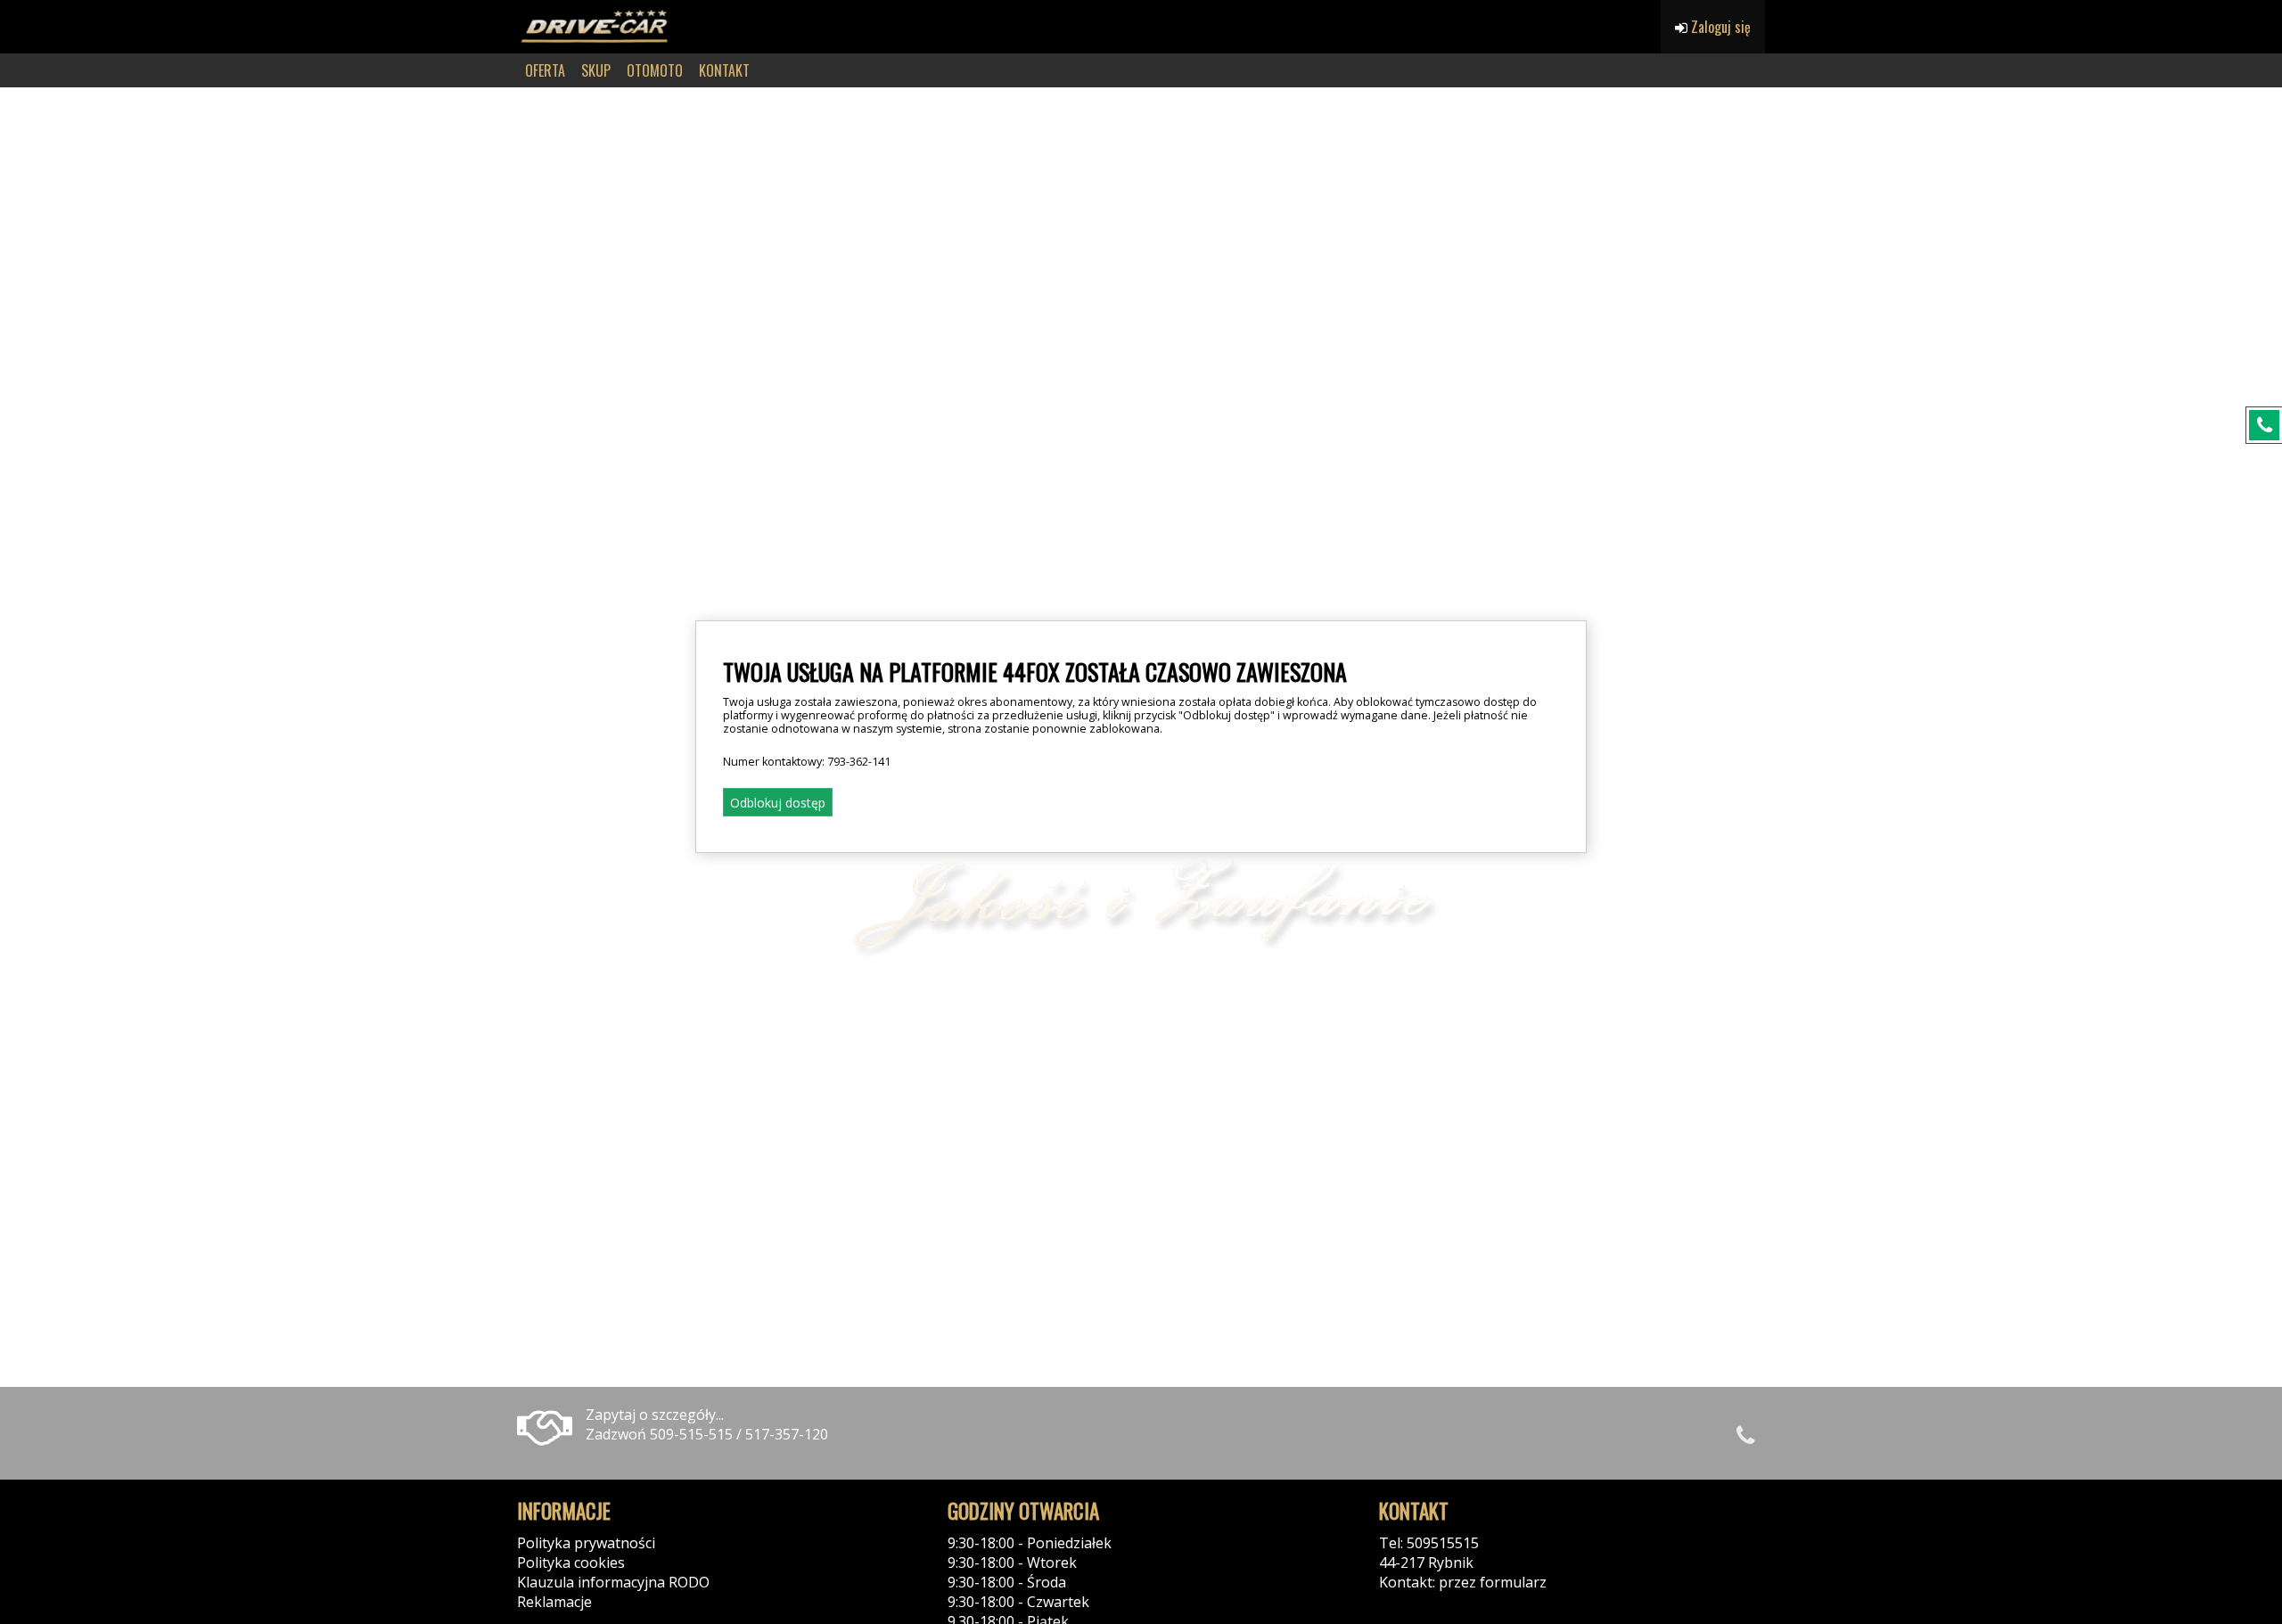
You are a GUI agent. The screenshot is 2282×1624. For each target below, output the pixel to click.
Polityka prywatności (586, 1543)
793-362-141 (859, 762)
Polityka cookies (571, 1562)
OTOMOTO (655, 70)
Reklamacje (554, 1602)
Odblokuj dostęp (778, 803)
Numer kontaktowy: (807, 762)
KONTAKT (724, 70)
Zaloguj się (1719, 27)
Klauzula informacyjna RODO (613, 1582)
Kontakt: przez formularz (1463, 1582)
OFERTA (545, 70)
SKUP (596, 70)
